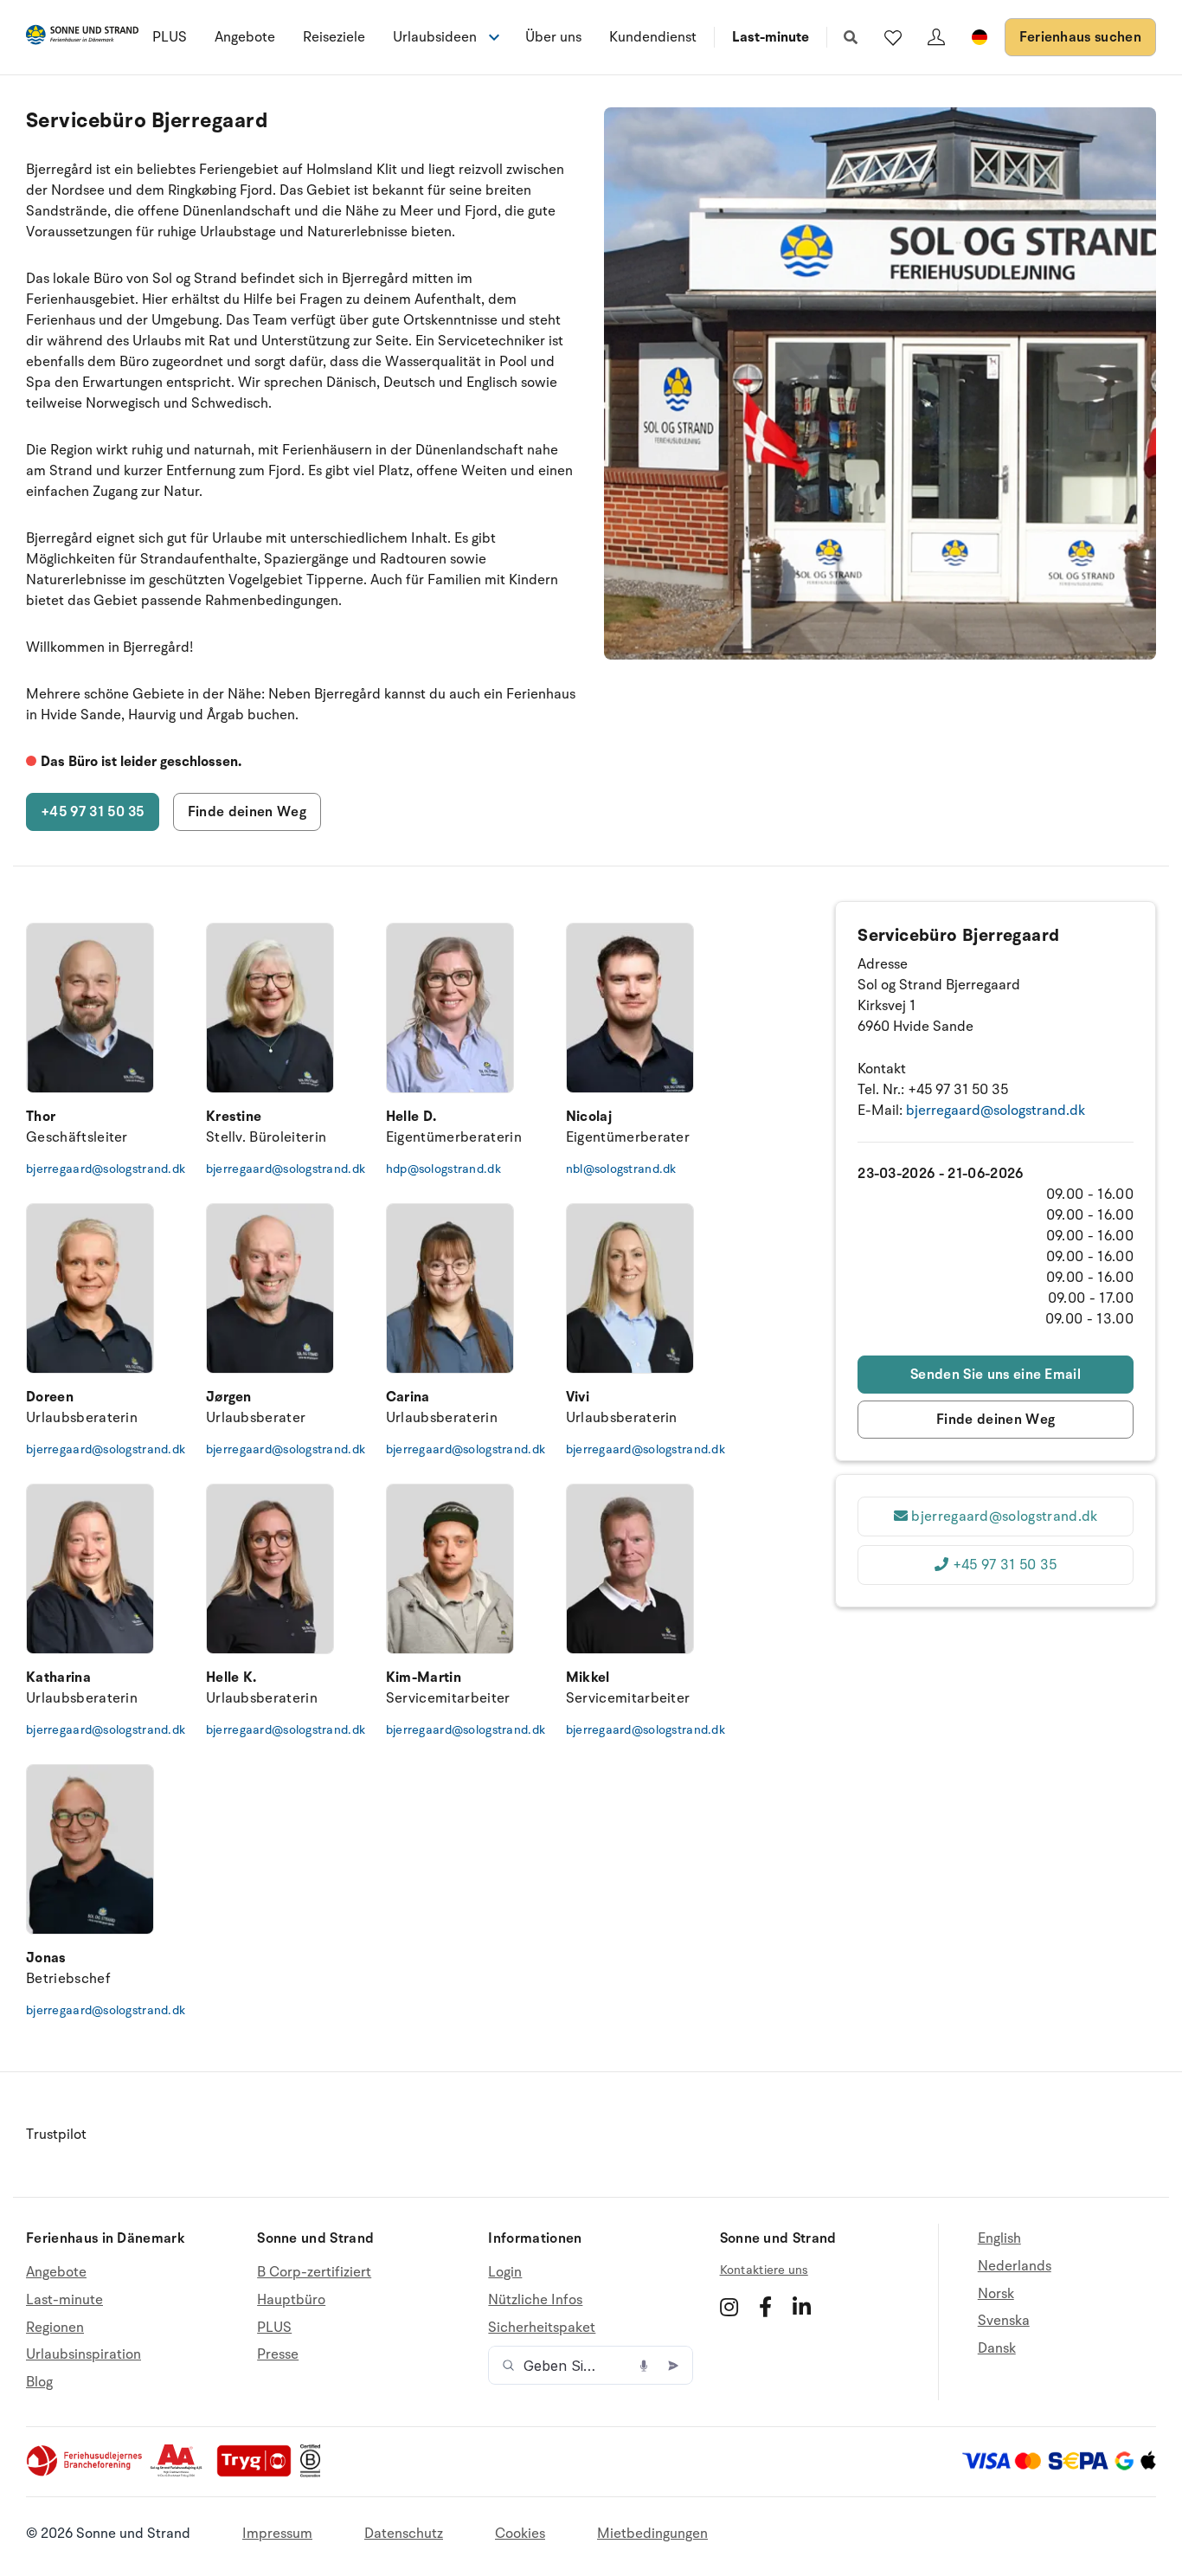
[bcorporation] (315, 2473)
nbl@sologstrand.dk (621, 1169)
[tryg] (259, 2473)
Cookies (520, 2534)
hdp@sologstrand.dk (443, 1169)
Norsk (996, 2294)
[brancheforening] (86, 2473)
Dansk (997, 2348)
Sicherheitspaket (542, 2328)
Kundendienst (653, 37)
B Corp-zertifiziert (314, 2273)
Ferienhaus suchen (1080, 37)
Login (505, 2273)
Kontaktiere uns (764, 2270)
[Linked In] (802, 2307)
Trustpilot (56, 2135)
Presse (278, 2354)
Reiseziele (334, 37)
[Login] (936, 37)
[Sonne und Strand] (82, 38)
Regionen (55, 2328)
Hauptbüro (291, 2300)
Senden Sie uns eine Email (996, 1375)
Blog (39, 2382)
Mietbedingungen (652, 2534)
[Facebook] (765, 2307)
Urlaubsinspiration (84, 2354)
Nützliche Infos (535, 2300)
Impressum (277, 2534)
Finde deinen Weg (247, 812)
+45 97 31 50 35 (93, 812)
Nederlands (1015, 2266)
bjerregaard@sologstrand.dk (90, 1169)
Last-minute (771, 37)
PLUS (170, 37)
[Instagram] (729, 2307)
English (999, 2239)
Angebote (245, 37)
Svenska (1004, 2321)
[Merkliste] (893, 37)
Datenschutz (404, 2534)
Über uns (553, 37)
